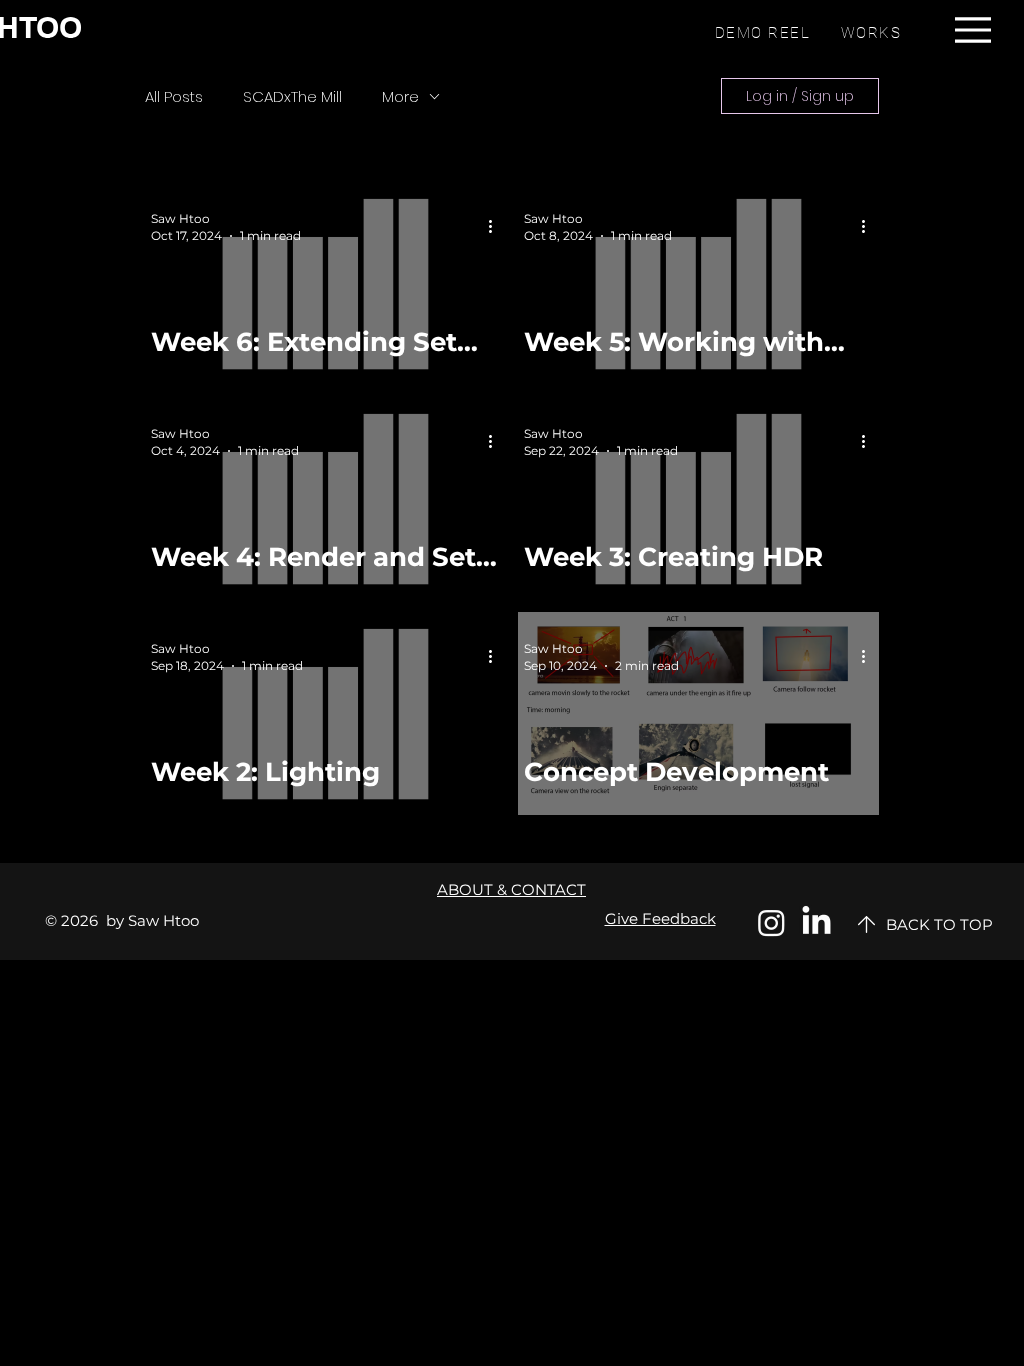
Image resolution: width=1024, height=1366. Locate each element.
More (400, 96)
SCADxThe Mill (292, 96)
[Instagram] (771, 922)
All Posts (174, 96)
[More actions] (497, 226)
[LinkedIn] (816, 922)
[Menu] (973, 29)
